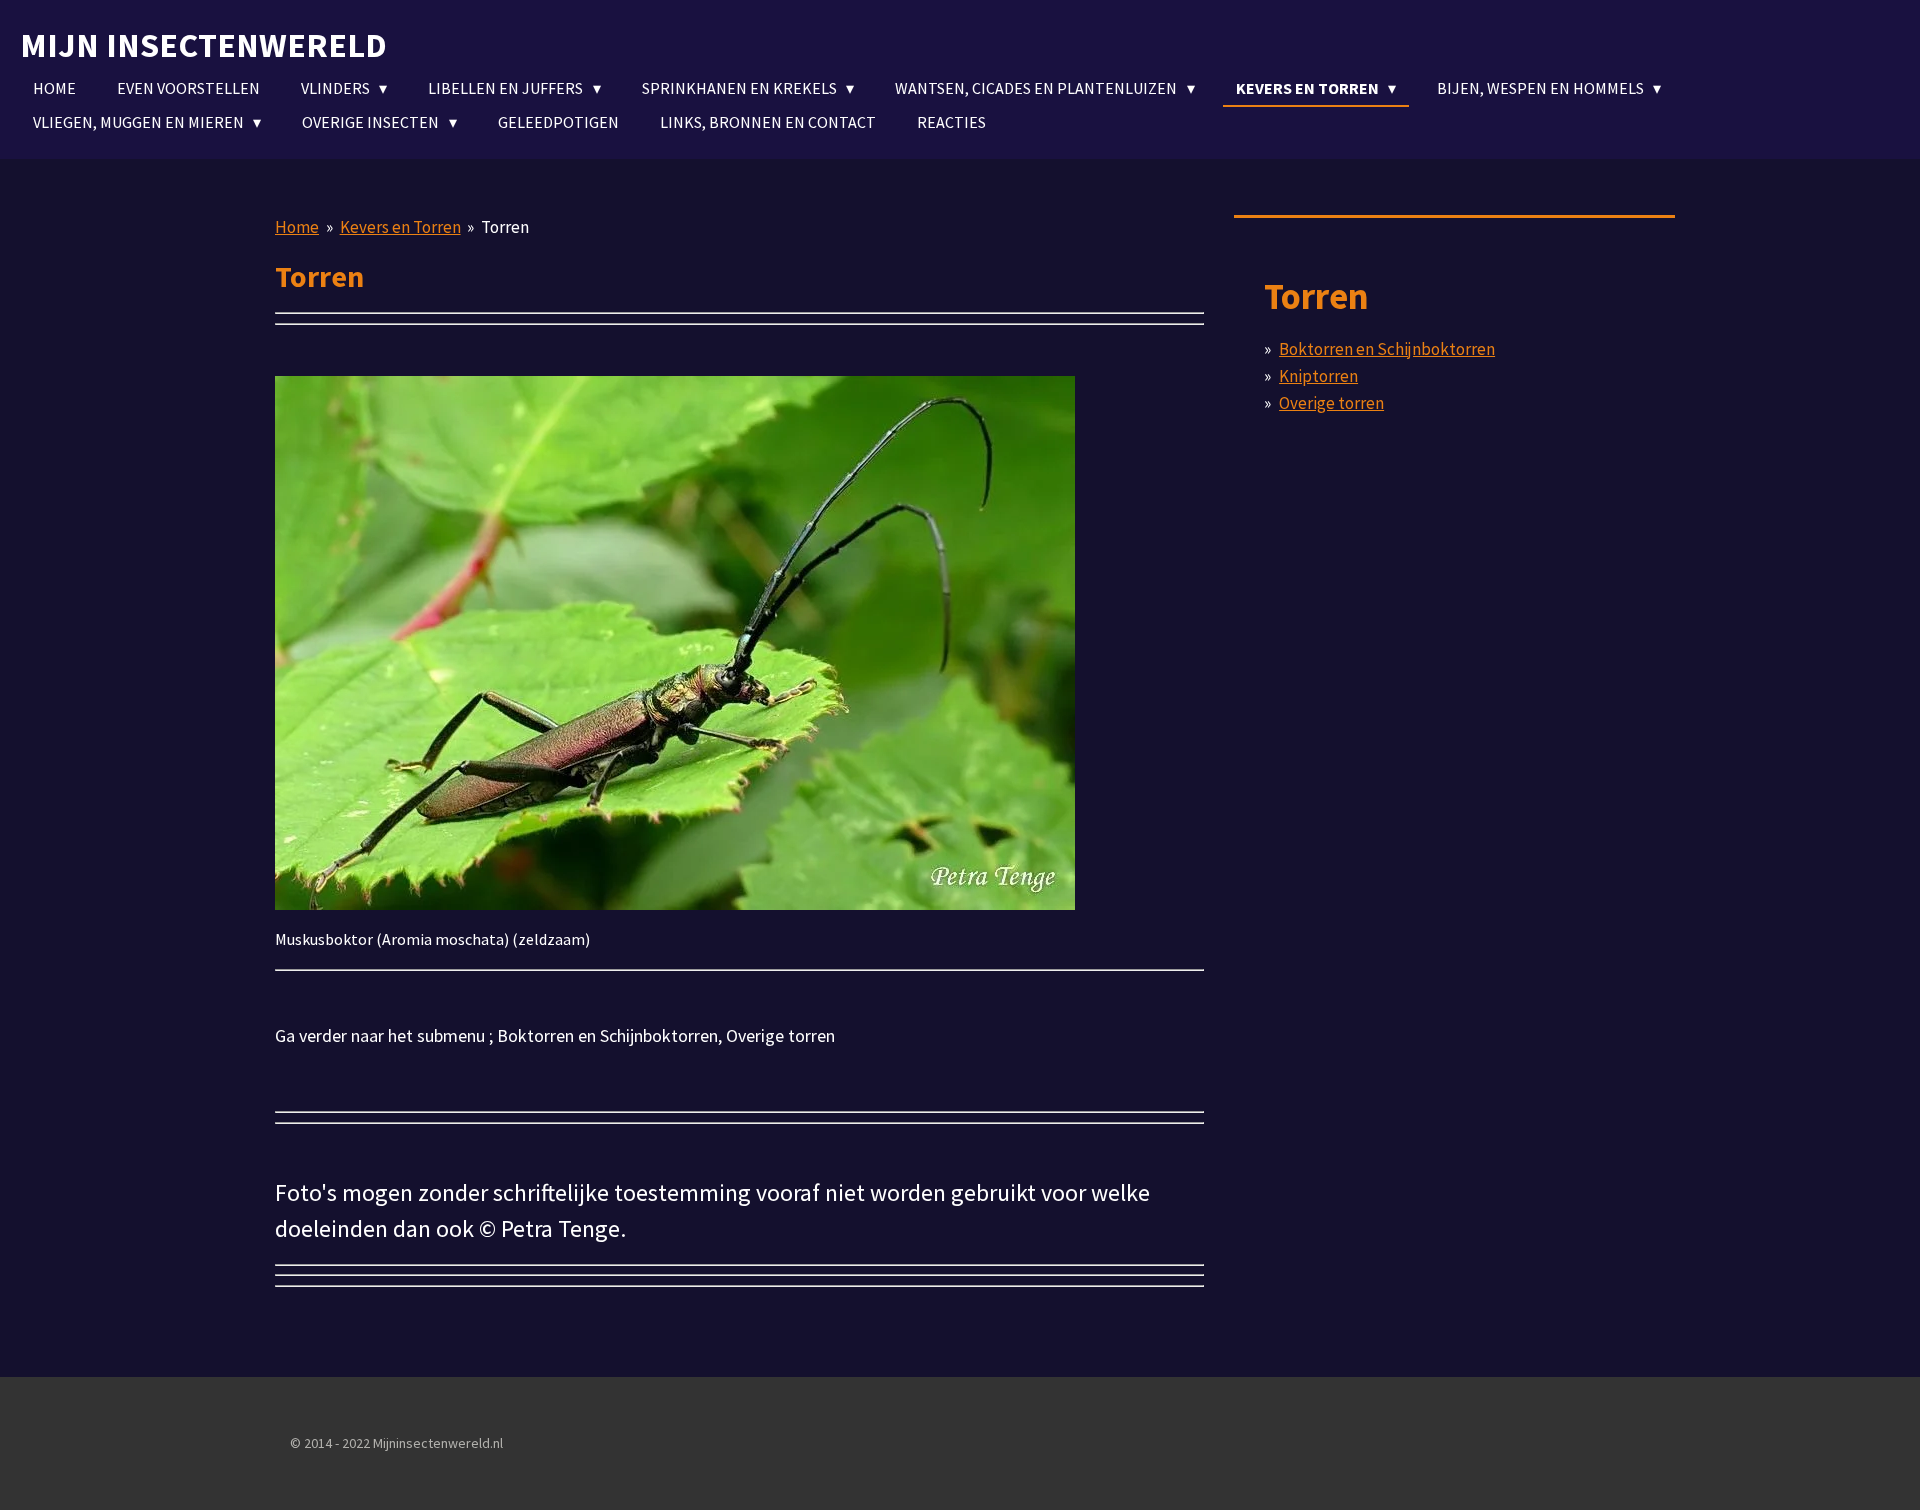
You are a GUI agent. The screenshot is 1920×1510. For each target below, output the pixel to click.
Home (297, 227)
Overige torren (1331, 403)
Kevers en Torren (400, 227)
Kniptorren (1318, 376)
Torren (505, 227)
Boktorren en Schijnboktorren (1387, 349)
